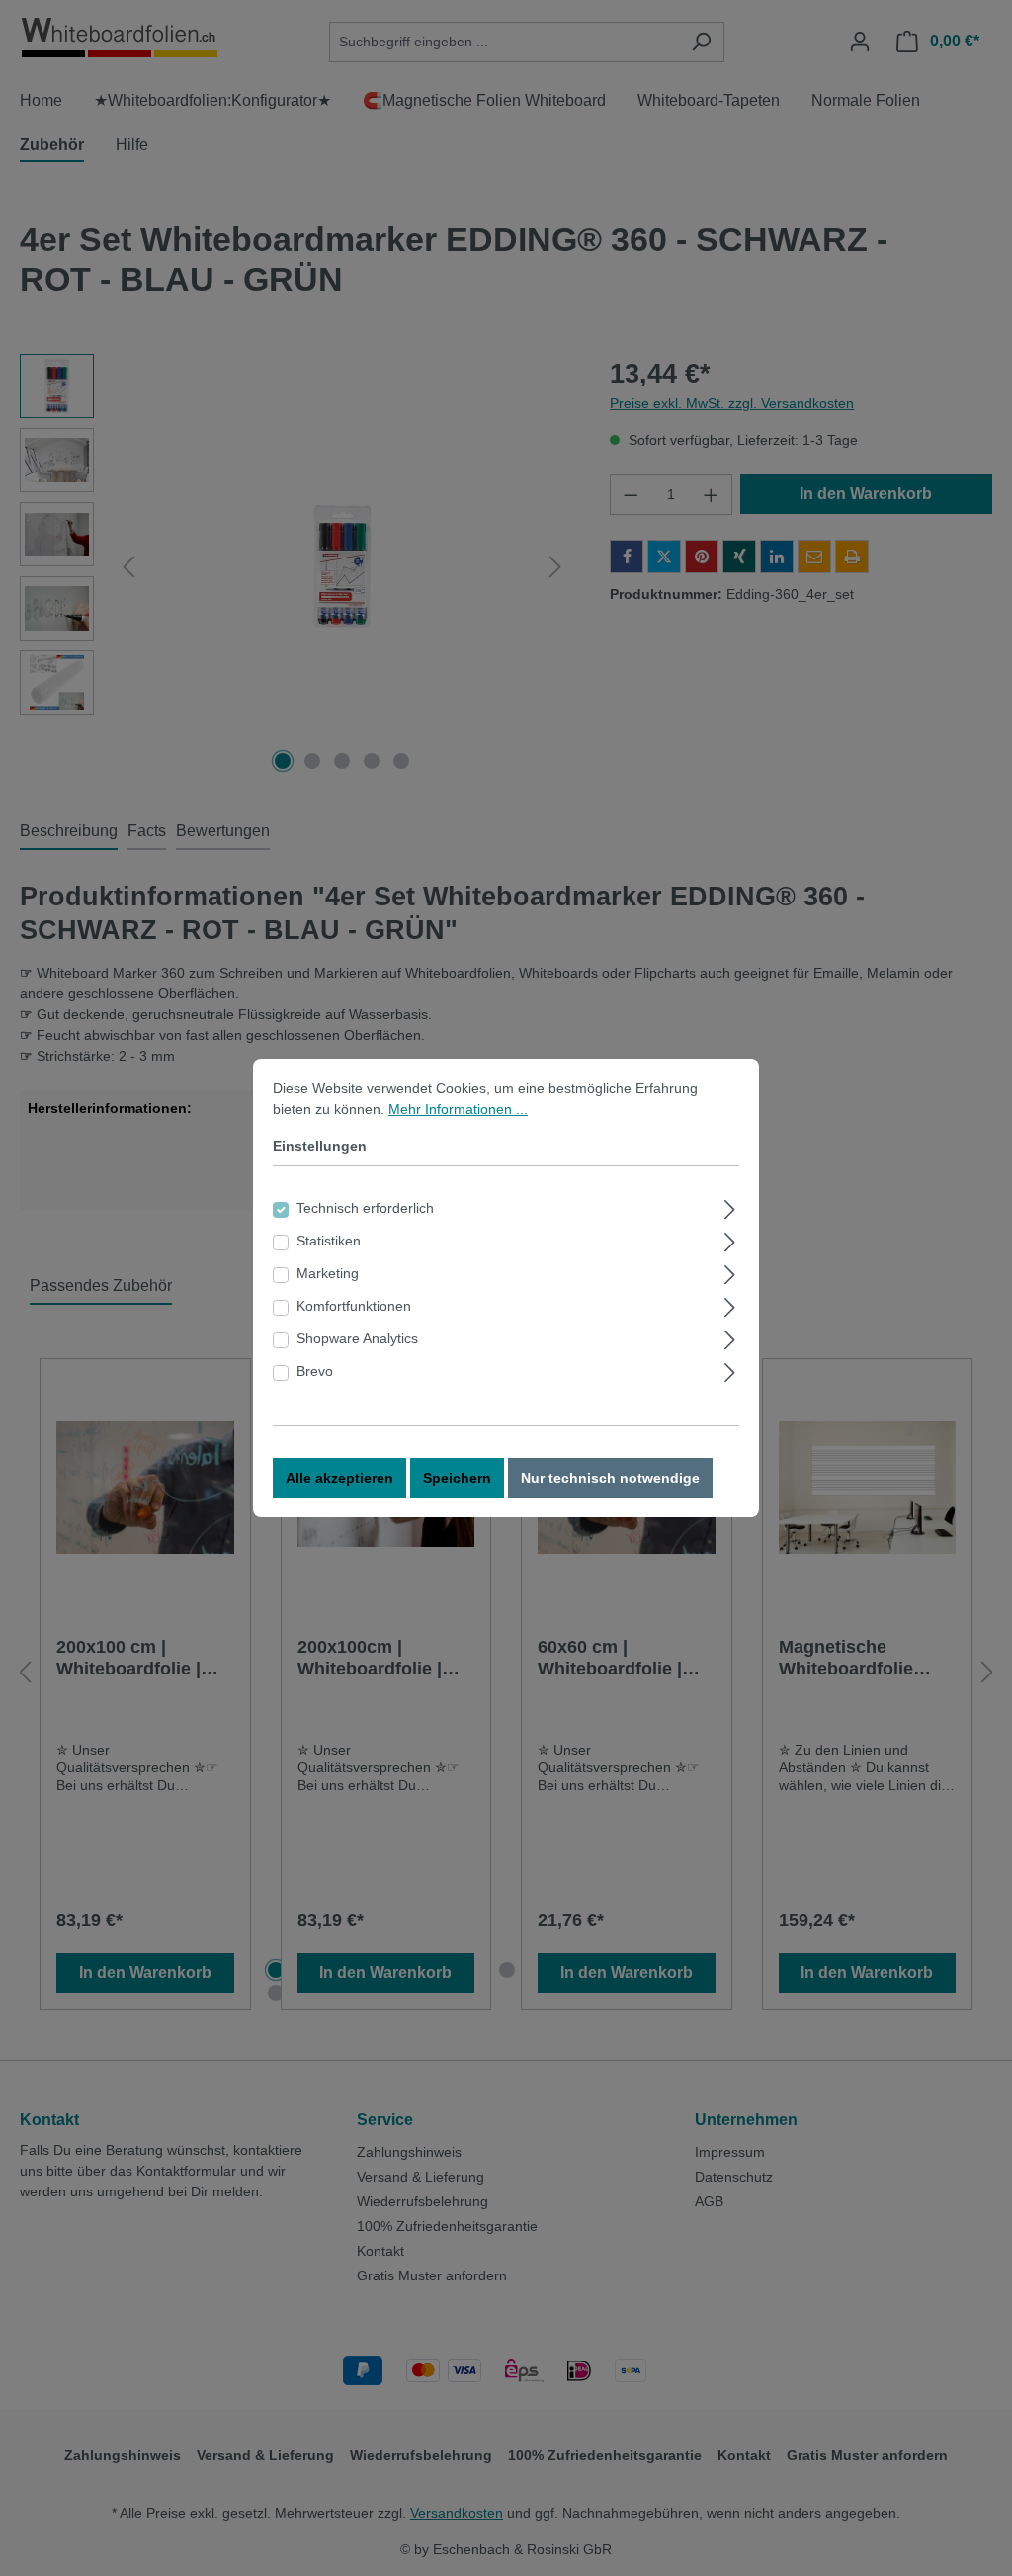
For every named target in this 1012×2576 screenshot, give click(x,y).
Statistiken (329, 1241)
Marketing (328, 1273)
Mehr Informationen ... (458, 1109)
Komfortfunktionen (354, 1306)
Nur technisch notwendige (610, 1478)
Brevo (315, 1371)
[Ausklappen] (730, 1206)
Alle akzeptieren (339, 1478)
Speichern (457, 1478)
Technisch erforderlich (365, 1208)
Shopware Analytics (357, 1338)
